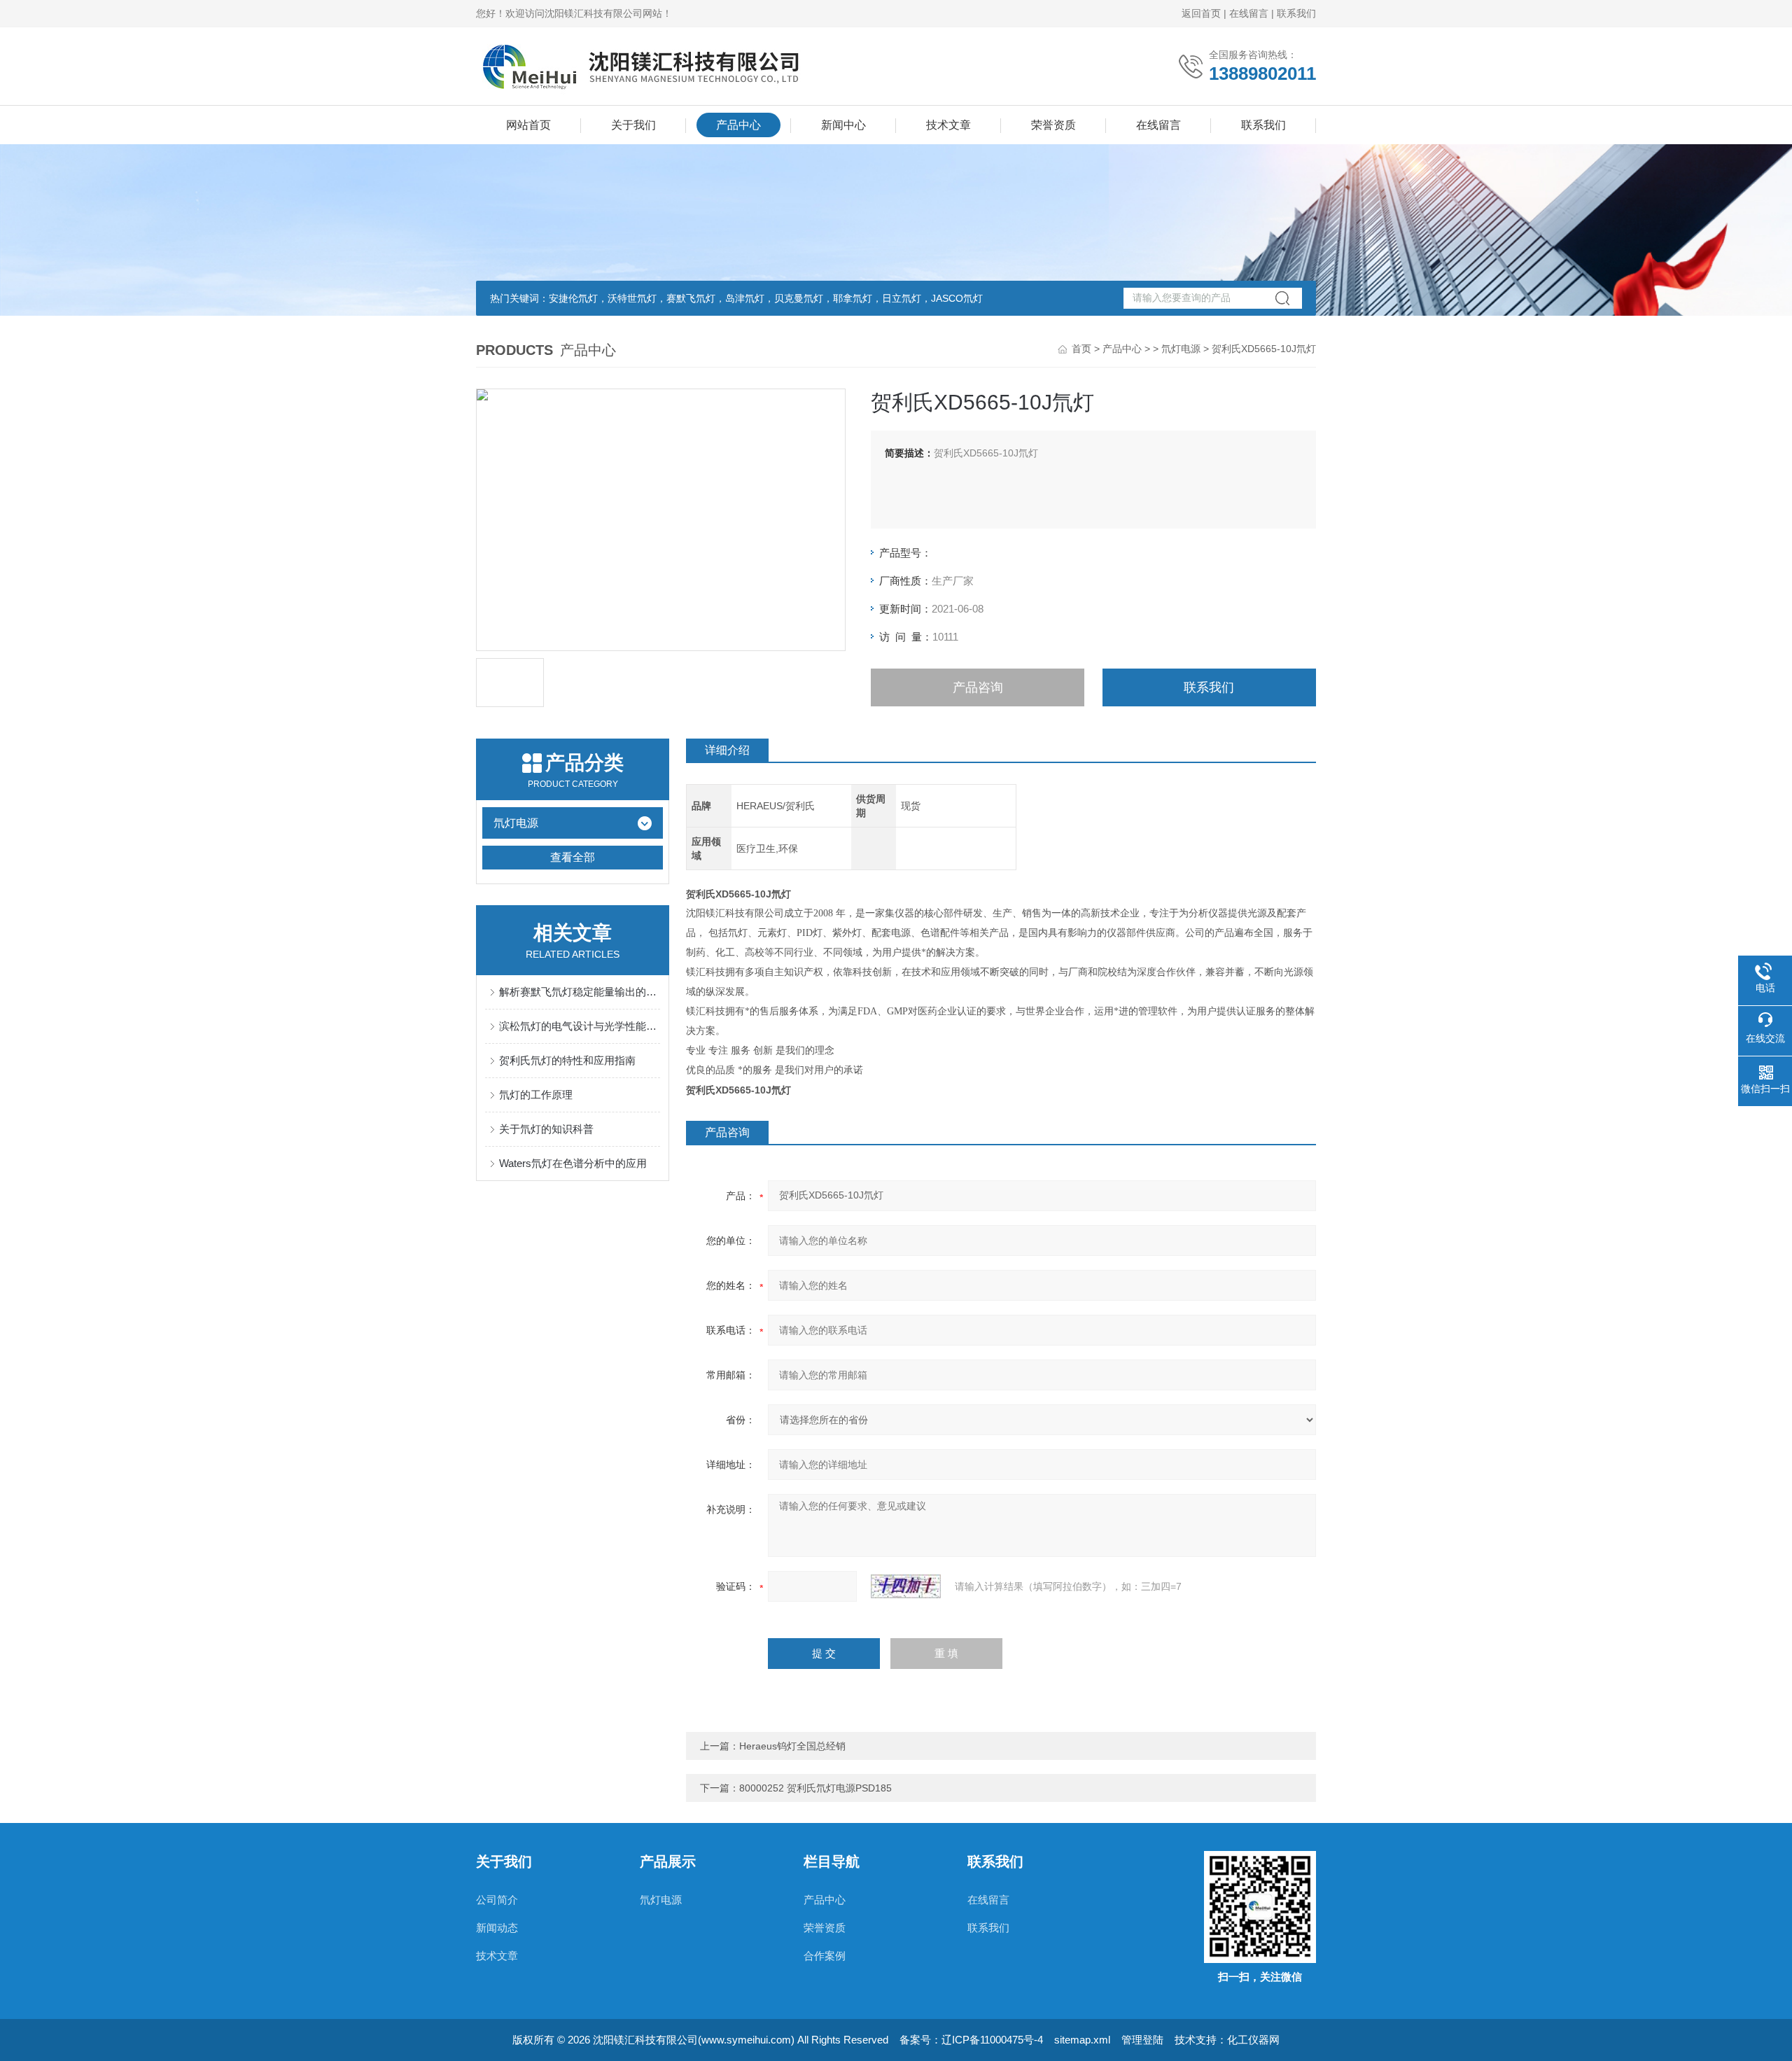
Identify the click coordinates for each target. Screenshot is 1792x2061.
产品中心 (738, 125)
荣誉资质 (1053, 125)
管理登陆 (1142, 2040)
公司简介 (497, 1900)
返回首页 (1201, 13)
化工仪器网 (1253, 2040)
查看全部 (573, 857)
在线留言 (1249, 13)
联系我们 (1296, 13)
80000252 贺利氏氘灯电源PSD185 (815, 1788)
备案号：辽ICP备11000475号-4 (971, 2040)
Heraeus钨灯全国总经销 (792, 1746)
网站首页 (528, 125)
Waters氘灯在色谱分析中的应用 (573, 1163)
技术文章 (948, 125)
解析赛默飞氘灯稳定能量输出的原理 (580, 992)
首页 (1081, 349)
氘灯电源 (1181, 349)
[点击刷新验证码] (906, 1586)
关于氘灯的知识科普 (546, 1129)
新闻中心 (843, 125)
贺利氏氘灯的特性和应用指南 (567, 1060)
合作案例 (825, 1956)
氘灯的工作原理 (536, 1095)
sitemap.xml (1082, 2040)
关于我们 (633, 125)
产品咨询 (978, 687)
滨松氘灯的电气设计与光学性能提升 (580, 1026)
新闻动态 (497, 1928)
